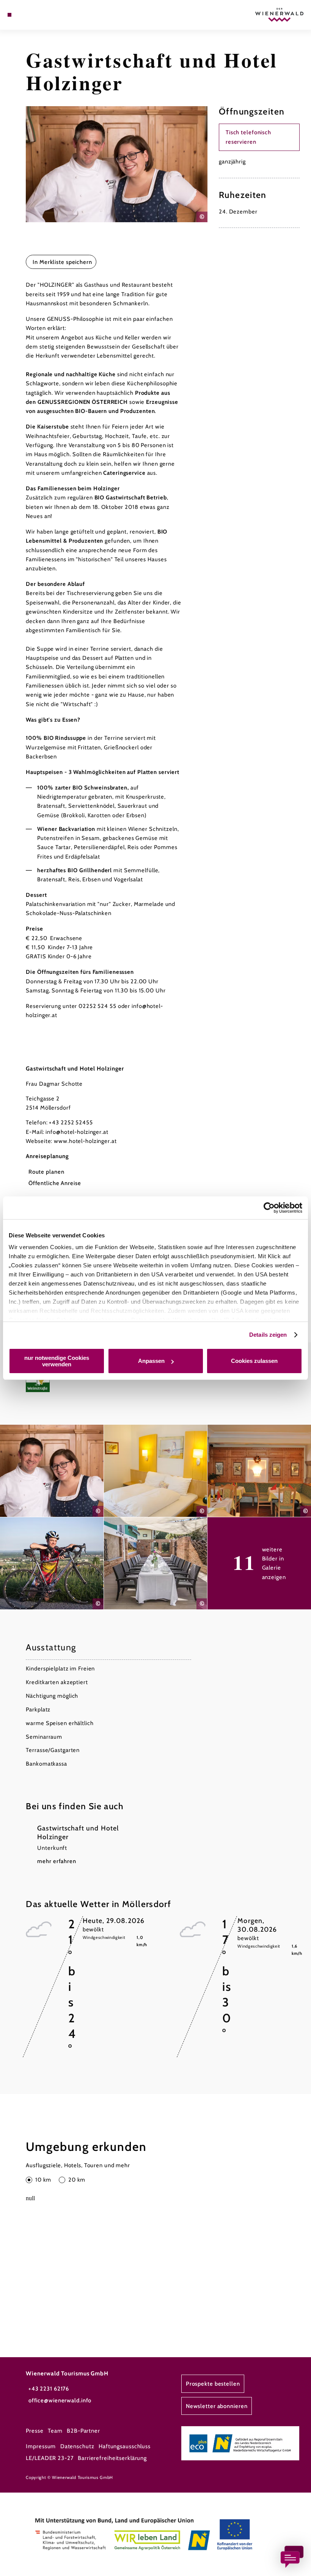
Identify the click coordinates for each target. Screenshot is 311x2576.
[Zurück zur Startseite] (279, 15)
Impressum (41, 2446)
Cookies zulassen (254, 1361)
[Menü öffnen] (9, 15)
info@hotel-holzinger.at (77, 1132)
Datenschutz (77, 2446)
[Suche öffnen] (38, 15)
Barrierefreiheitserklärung (112, 2458)
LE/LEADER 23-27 (49, 2458)
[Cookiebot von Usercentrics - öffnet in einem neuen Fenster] (269, 1208)
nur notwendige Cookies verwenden (57, 1361)
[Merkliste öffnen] (31, 15)
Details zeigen (268, 1335)
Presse (35, 2431)
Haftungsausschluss (125, 2446)
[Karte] (24, 15)
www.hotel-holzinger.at (85, 1141)
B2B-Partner (83, 2431)
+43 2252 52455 (71, 1122)
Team (55, 2431)
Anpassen (151, 1361)
